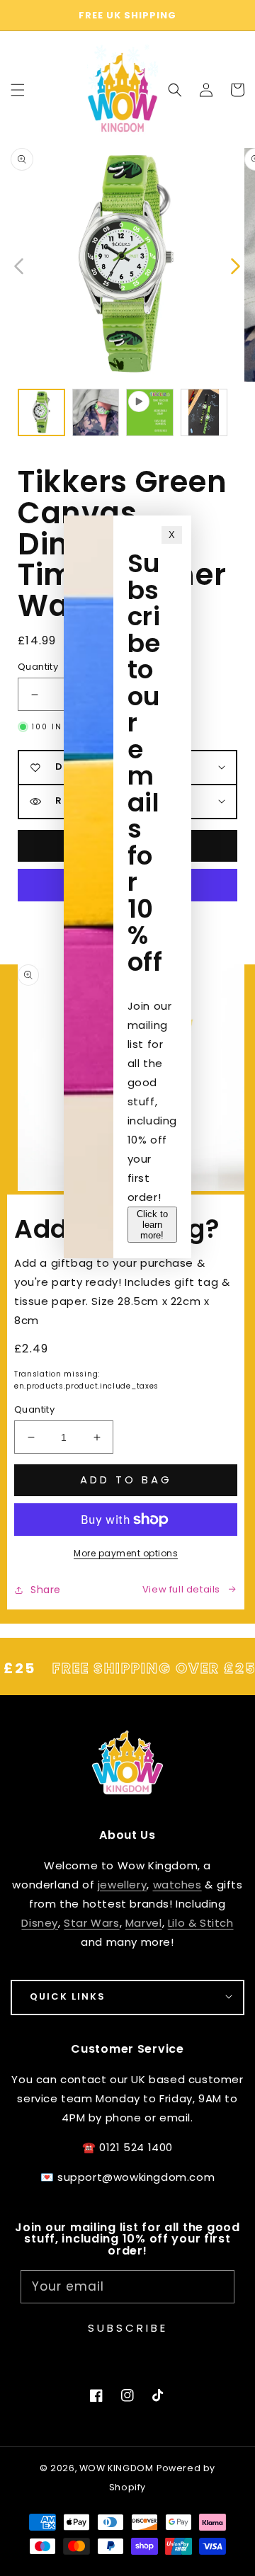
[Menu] (18, 90)
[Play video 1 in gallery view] (150, 412)
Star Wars (91, 1923)
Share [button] (46, 1590)
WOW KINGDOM (117, 2468)
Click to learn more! (152, 1225)
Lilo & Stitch (201, 1923)
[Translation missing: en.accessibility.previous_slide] (19, 265)
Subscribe (128, 2328)
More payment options (126, 1553)
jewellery (122, 1885)
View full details (181, 1589)
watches (177, 1885)
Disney (40, 1923)
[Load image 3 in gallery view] (204, 412)
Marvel (144, 1923)
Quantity (34, 1409)
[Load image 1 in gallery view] (41, 412)
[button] (175, 90)
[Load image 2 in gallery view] (96, 412)
